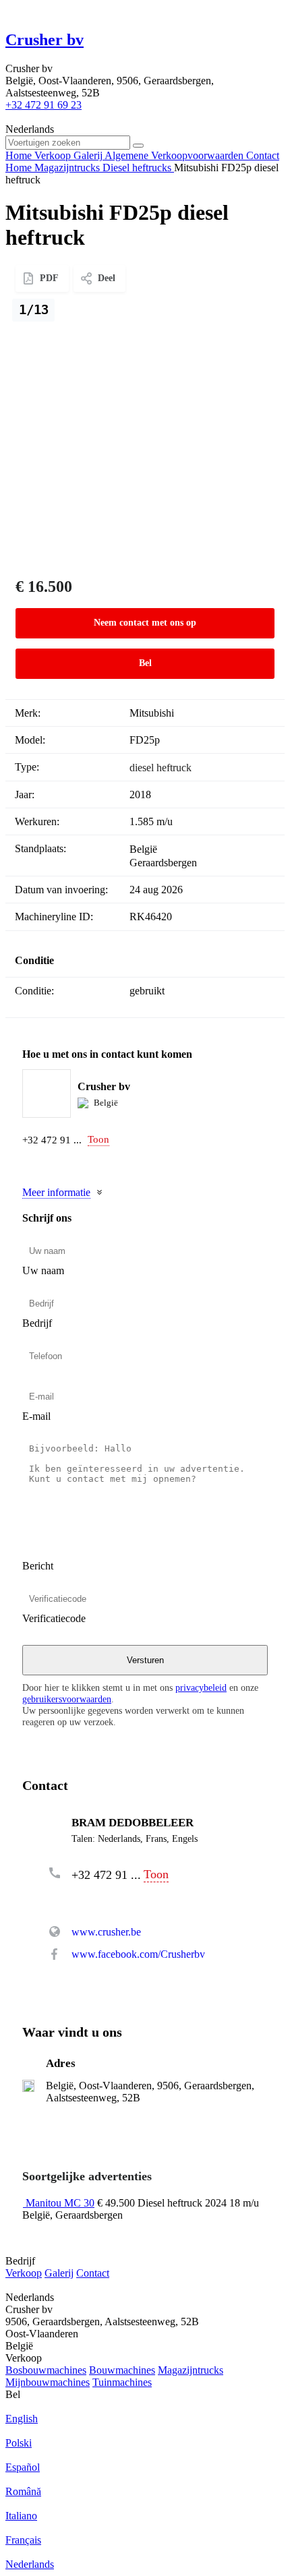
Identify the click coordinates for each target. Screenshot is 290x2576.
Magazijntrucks (191, 2370)
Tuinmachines (122, 2382)
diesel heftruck (161, 768)
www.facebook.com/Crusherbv (138, 1954)
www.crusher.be (106, 1932)
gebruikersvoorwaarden (67, 1699)
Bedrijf (37, 1323)
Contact (93, 2273)
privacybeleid (201, 1687)
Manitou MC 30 (60, 2203)
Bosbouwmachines (46, 2370)
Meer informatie (56, 1192)
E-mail (36, 1416)
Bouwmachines (122, 2370)
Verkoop (24, 2273)
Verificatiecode (54, 1618)
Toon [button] (98, 1139)
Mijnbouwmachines (48, 2382)
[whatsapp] (57, 1163)
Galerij (59, 2273)
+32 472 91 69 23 (43, 105)
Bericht (38, 1566)
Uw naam (43, 1270)
